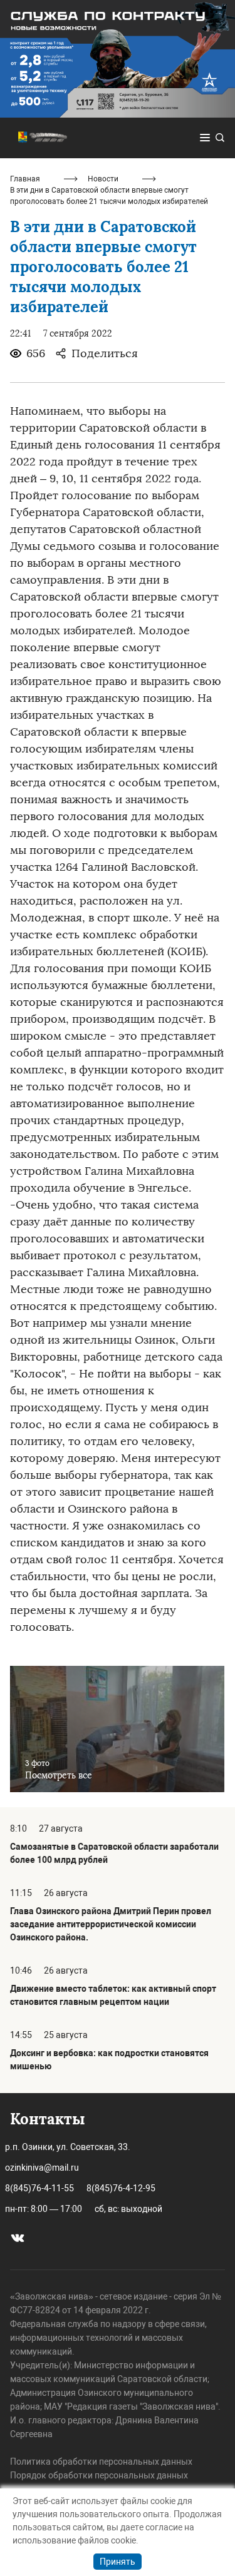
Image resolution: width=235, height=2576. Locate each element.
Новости (103, 179)
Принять (118, 2562)
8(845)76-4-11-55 (39, 2188)
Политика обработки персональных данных (101, 2462)
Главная (25, 179)
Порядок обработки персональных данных (99, 2475)
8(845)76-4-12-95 (121, 2188)
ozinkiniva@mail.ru (42, 2168)
